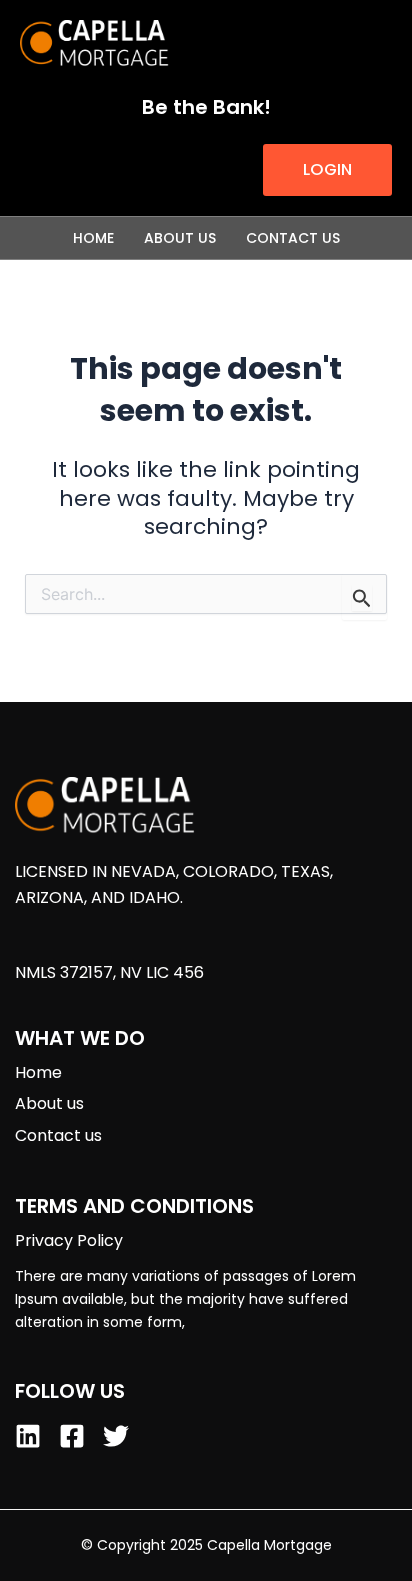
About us (180, 238)
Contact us (293, 238)
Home (93, 238)
